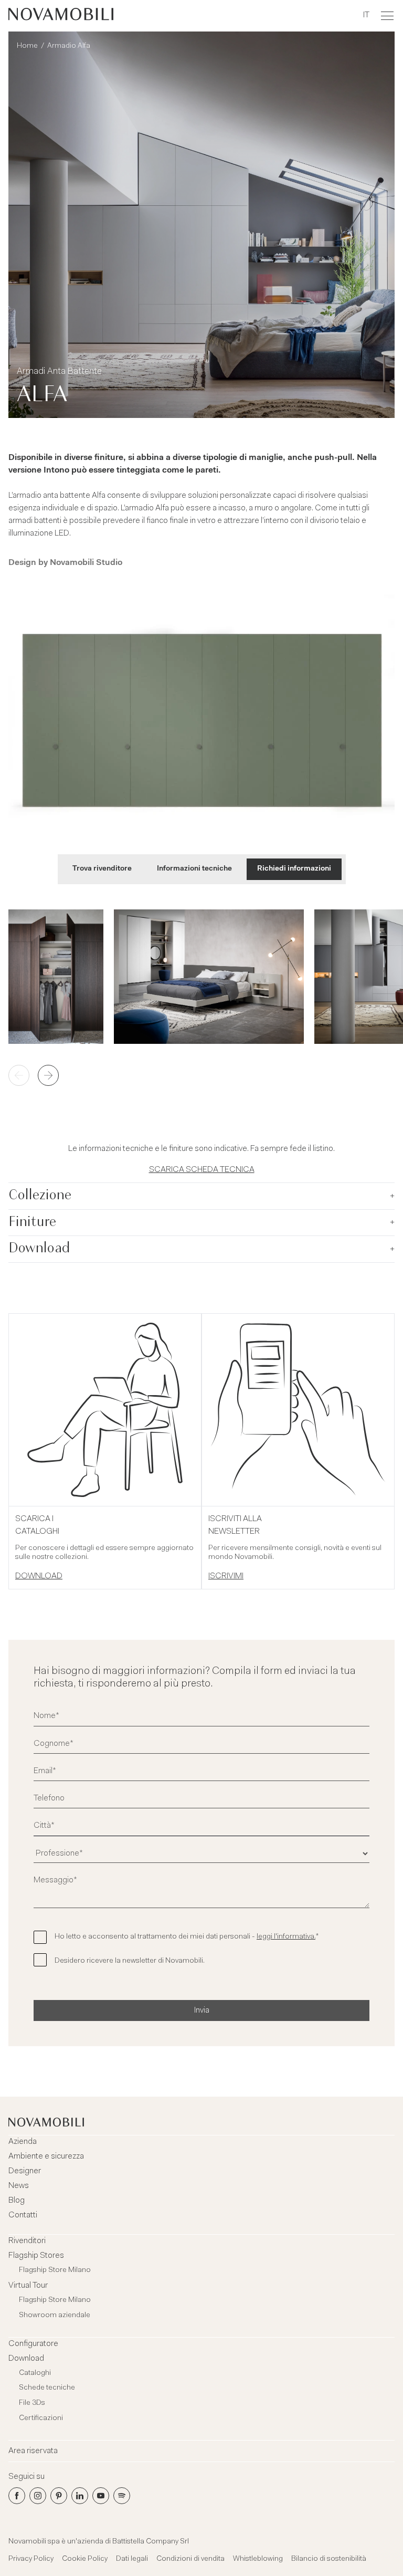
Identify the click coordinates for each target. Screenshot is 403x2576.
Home (27, 46)
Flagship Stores (36, 2256)
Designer (25, 2171)
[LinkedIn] (80, 2496)
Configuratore (33, 2344)
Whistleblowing (258, 2559)
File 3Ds (32, 2403)
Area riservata (33, 2451)
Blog (17, 2201)
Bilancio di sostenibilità (329, 2559)
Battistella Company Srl (151, 2542)
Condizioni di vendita (190, 2559)
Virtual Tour (28, 2286)
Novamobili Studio (86, 563)
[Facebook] (17, 2496)
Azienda (23, 2142)
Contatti (23, 2215)
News (19, 2186)
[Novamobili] (61, 16)
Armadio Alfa (69, 46)
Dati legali (132, 2559)
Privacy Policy (31, 2559)
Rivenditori (27, 2241)
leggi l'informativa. (286, 1937)
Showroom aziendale (55, 2316)
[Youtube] (101, 2496)
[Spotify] (122, 2496)
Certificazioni (41, 2418)
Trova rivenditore (102, 869)
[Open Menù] (387, 16)
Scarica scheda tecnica (202, 1170)
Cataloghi (35, 2373)
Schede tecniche (47, 2388)
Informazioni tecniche (194, 869)
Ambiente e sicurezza (46, 2156)
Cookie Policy (85, 2559)
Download (26, 2359)
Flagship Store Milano (55, 2270)
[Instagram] (38, 2496)
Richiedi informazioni (294, 869)
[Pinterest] (59, 2496)
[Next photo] (48, 1075)
